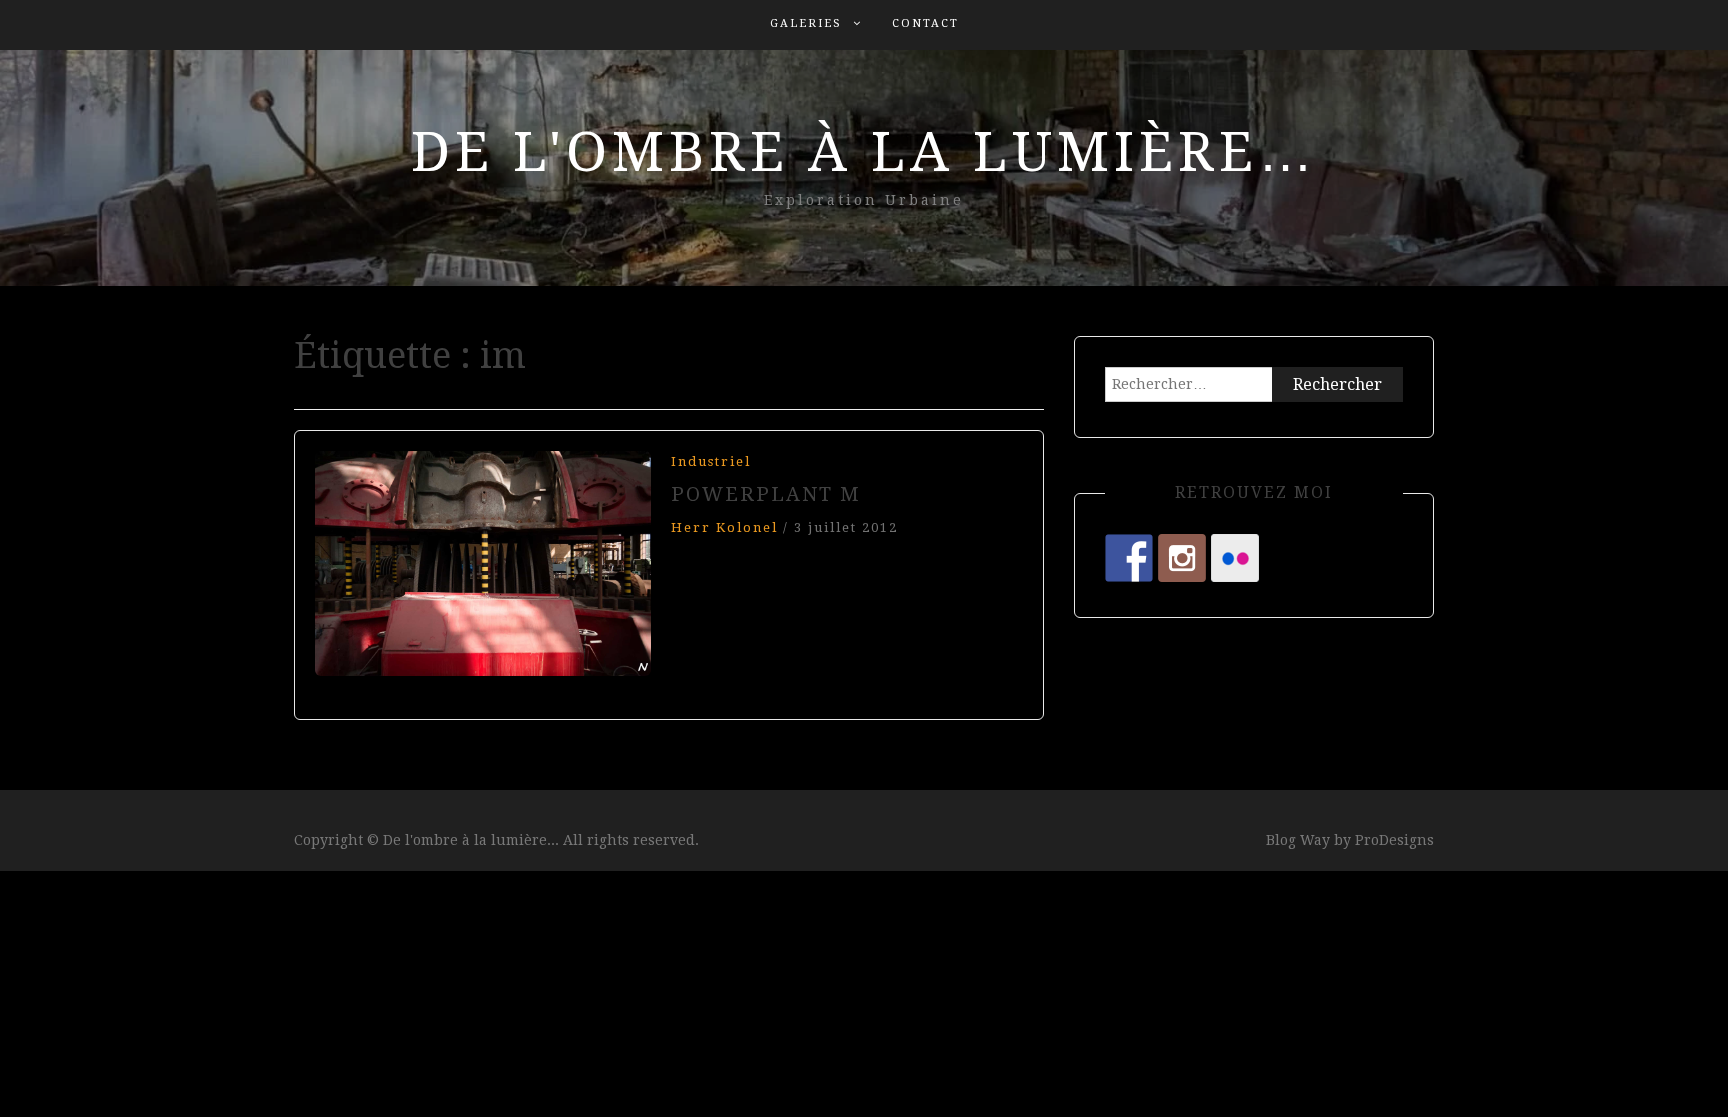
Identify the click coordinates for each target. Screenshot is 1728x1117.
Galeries (806, 23)
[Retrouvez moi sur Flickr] (1235, 558)
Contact (925, 23)
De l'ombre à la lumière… (864, 152)
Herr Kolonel (724, 527)
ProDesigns (1394, 840)
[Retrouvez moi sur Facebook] (1129, 558)
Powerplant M (766, 494)
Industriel (711, 461)
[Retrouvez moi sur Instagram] (1182, 558)
